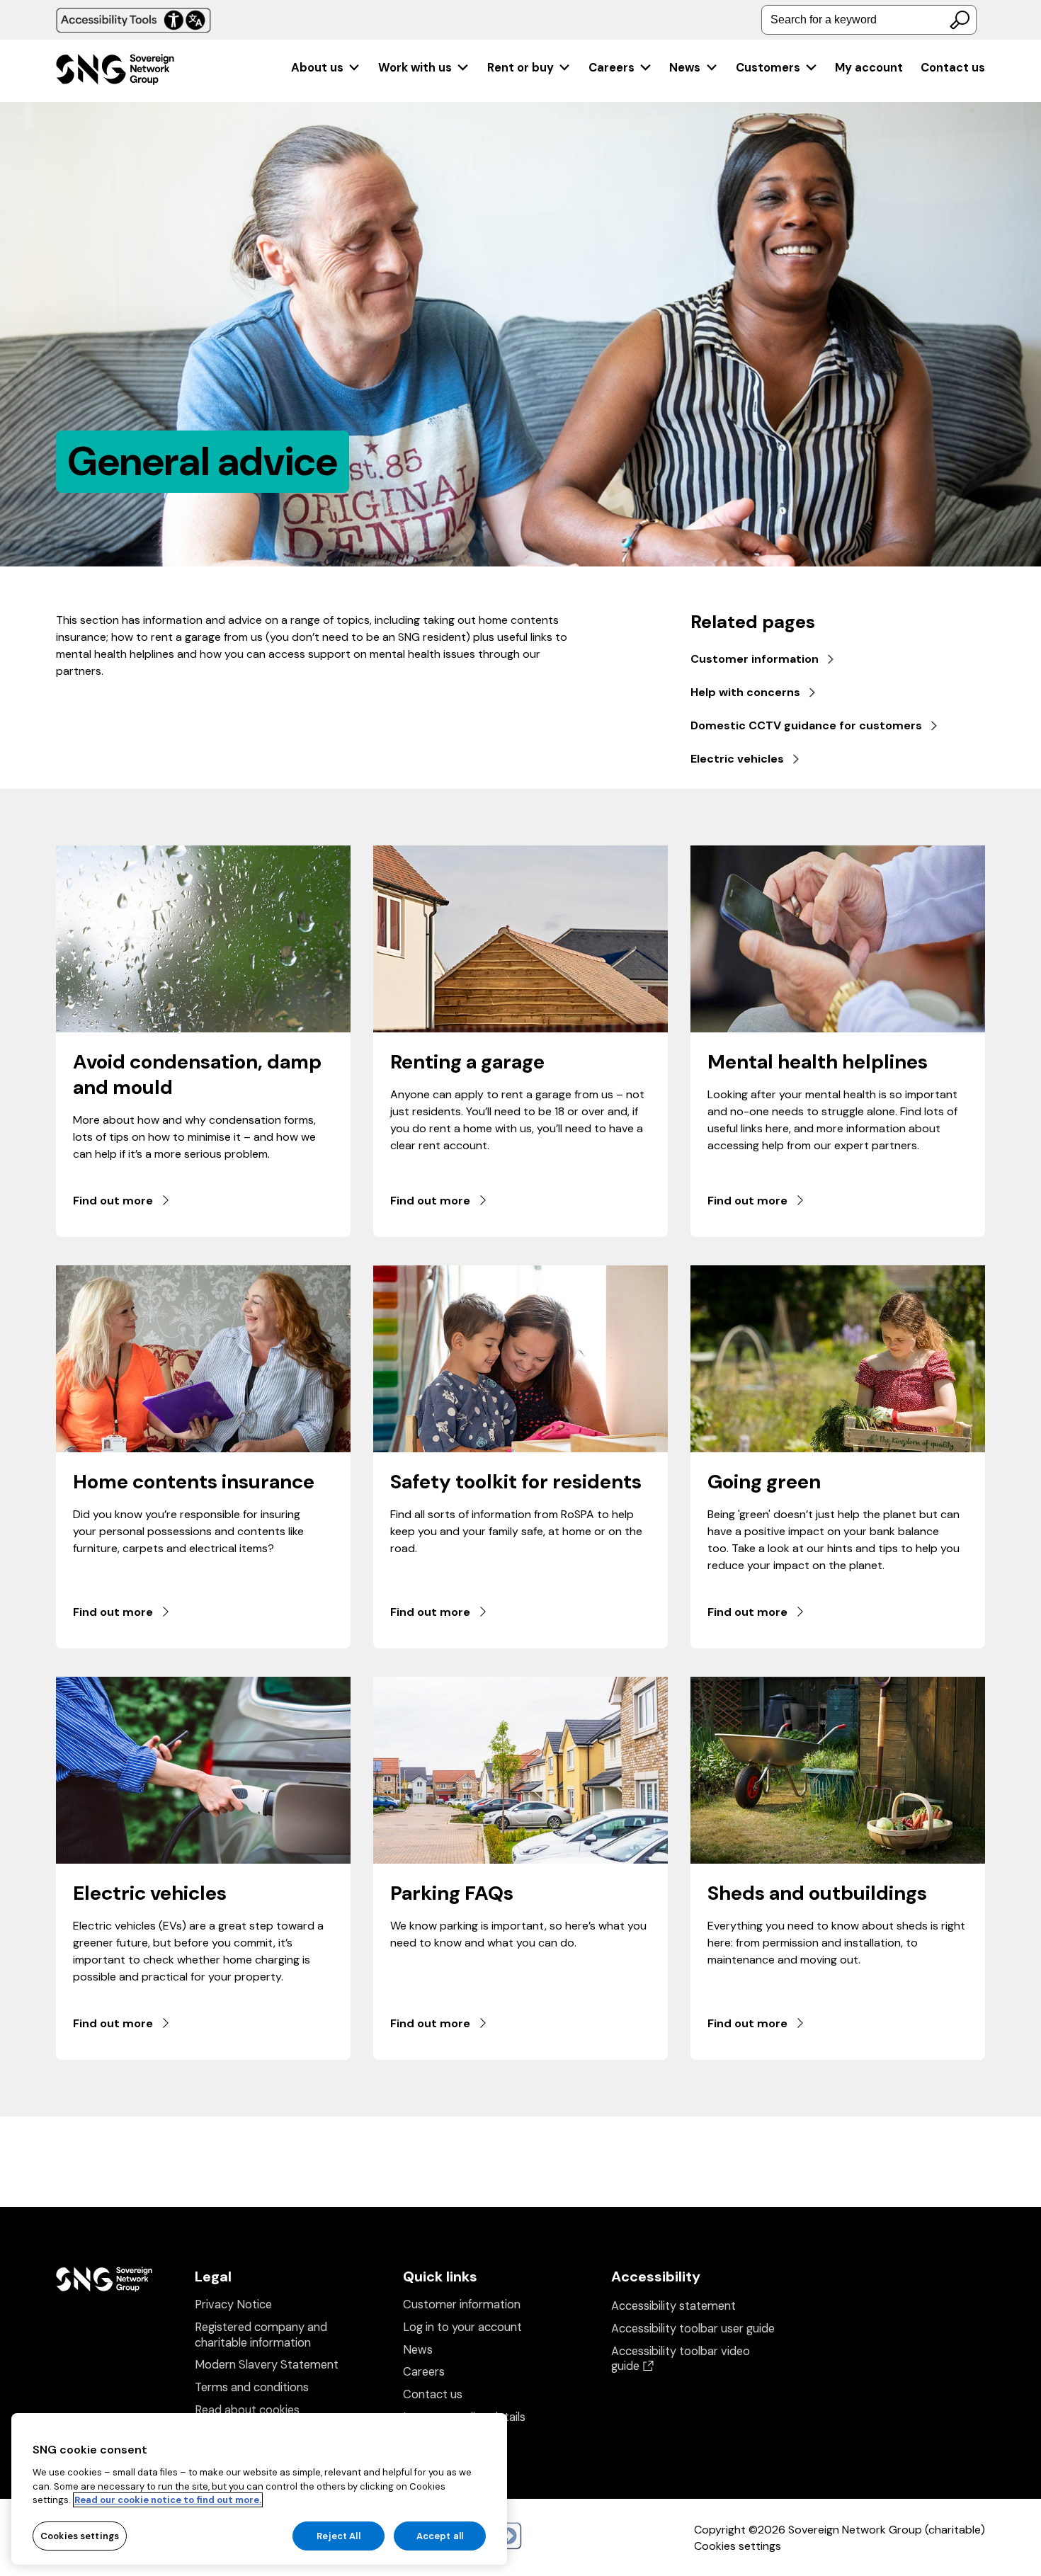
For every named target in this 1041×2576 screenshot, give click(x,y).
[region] (259, 2489)
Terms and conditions (252, 2387)
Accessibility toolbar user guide (693, 2329)
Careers (611, 68)
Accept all (440, 2535)
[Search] (960, 20)
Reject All (338, 2535)
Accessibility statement (673, 2306)
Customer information (462, 2304)
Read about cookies (247, 2410)
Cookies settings (738, 2546)
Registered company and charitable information (261, 2335)
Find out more (113, 1201)
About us (317, 68)
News (685, 68)
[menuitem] (326, 68)
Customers (768, 68)
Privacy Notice (233, 2304)
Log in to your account (462, 2327)
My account (869, 68)
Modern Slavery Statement (267, 2365)
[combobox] (869, 20)
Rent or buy (520, 68)
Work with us (415, 68)
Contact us (953, 68)
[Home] (115, 71)
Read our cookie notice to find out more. (168, 2500)
